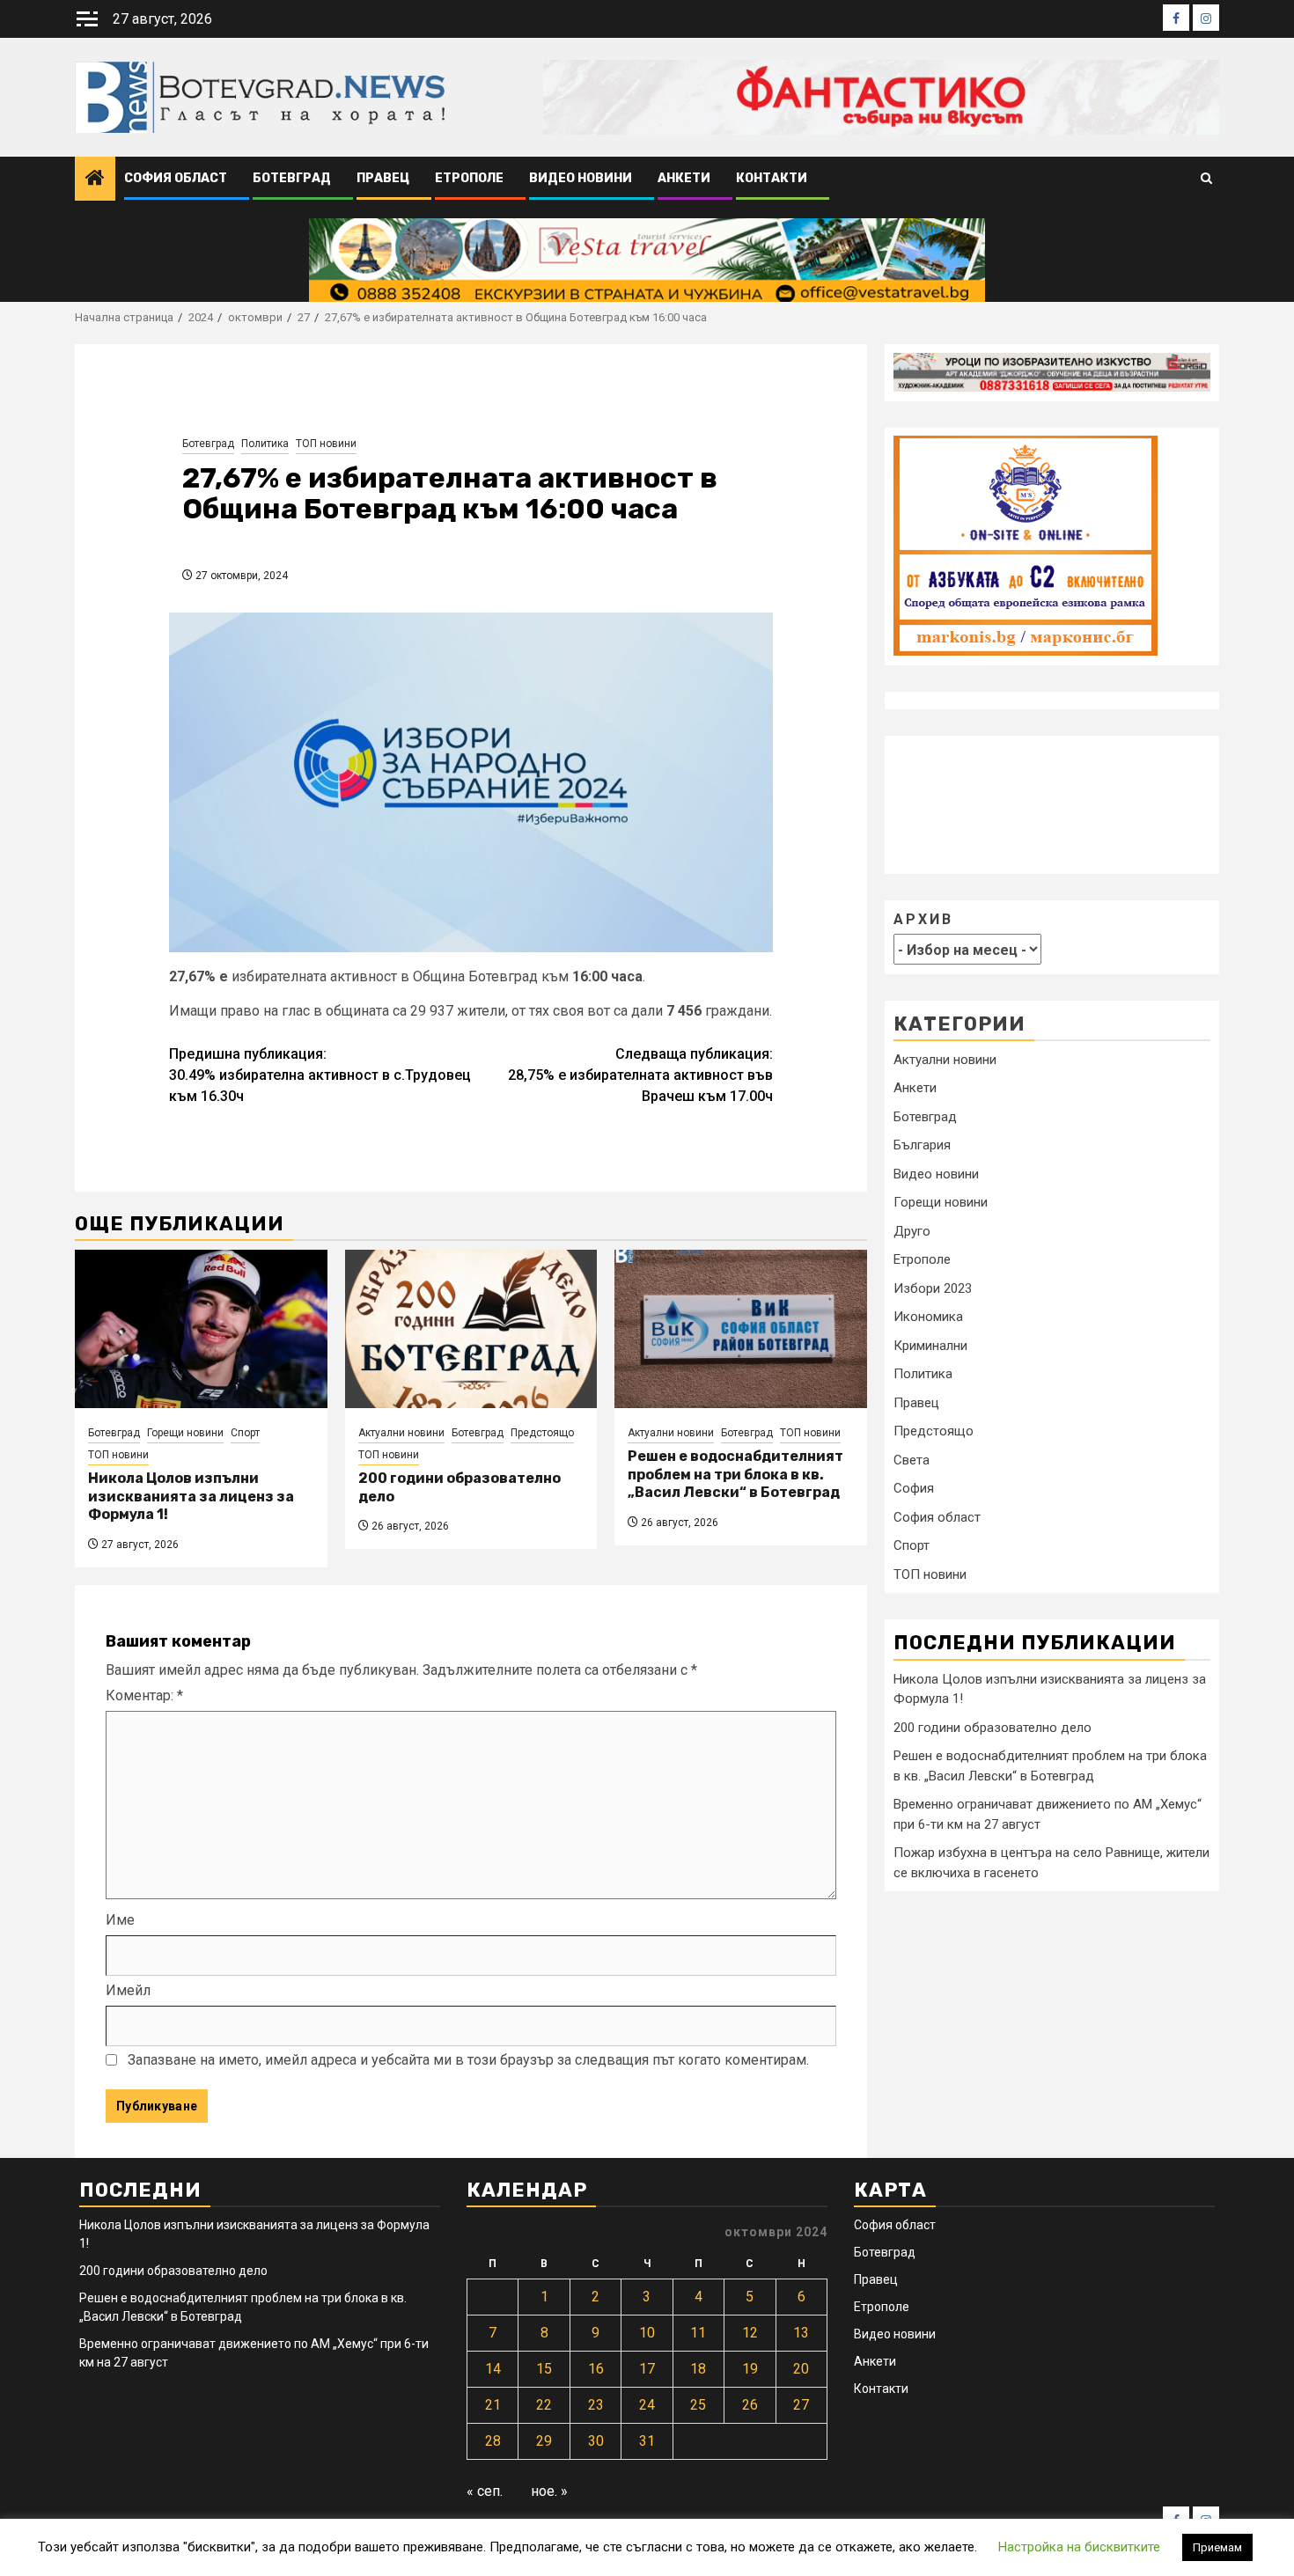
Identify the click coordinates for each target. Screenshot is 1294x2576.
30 (596, 2441)
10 (647, 2333)
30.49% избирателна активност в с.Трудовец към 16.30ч (320, 1075)
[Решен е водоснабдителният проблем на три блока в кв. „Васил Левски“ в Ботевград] (741, 1329)
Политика (265, 444)
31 (647, 2441)
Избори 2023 (933, 1288)
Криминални (930, 1346)
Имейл (128, 1990)
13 (801, 2333)
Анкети (684, 178)
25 (698, 2405)
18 (698, 2369)
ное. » (549, 2491)
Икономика (928, 1317)
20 (801, 2369)
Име (120, 1920)
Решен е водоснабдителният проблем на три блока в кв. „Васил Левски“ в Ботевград (735, 1475)
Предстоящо (542, 1433)
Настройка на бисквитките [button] (1079, 2547)
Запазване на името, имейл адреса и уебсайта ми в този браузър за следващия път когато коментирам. (468, 2060)
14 (493, 2369)
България (922, 1145)
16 (596, 2369)
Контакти (772, 178)
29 (544, 2441)
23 (596, 2405)
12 (750, 2333)
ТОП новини (326, 444)
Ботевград (292, 178)
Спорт (245, 1433)
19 (750, 2369)
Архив (923, 918)
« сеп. (485, 2491)
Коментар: (144, 1695)
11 (698, 2333)
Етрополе (469, 178)
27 (801, 2405)
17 (647, 2369)
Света (912, 1460)
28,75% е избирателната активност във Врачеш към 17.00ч (640, 1075)
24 (647, 2405)
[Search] (1206, 179)
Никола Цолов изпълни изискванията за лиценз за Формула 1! (191, 1497)
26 (750, 2405)
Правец (383, 178)
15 (544, 2369)
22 (544, 2405)
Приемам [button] (1217, 2547)
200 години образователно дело (993, 1727)
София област (176, 178)
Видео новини (581, 178)
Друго (912, 1231)
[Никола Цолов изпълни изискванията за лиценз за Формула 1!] (201, 1329)
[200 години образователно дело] (471, 1329)
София (914, 1488)
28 (493, 2441)
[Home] (95, 180)
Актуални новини (401, 1433)
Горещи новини (185, 1433)
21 (493, 2405)
